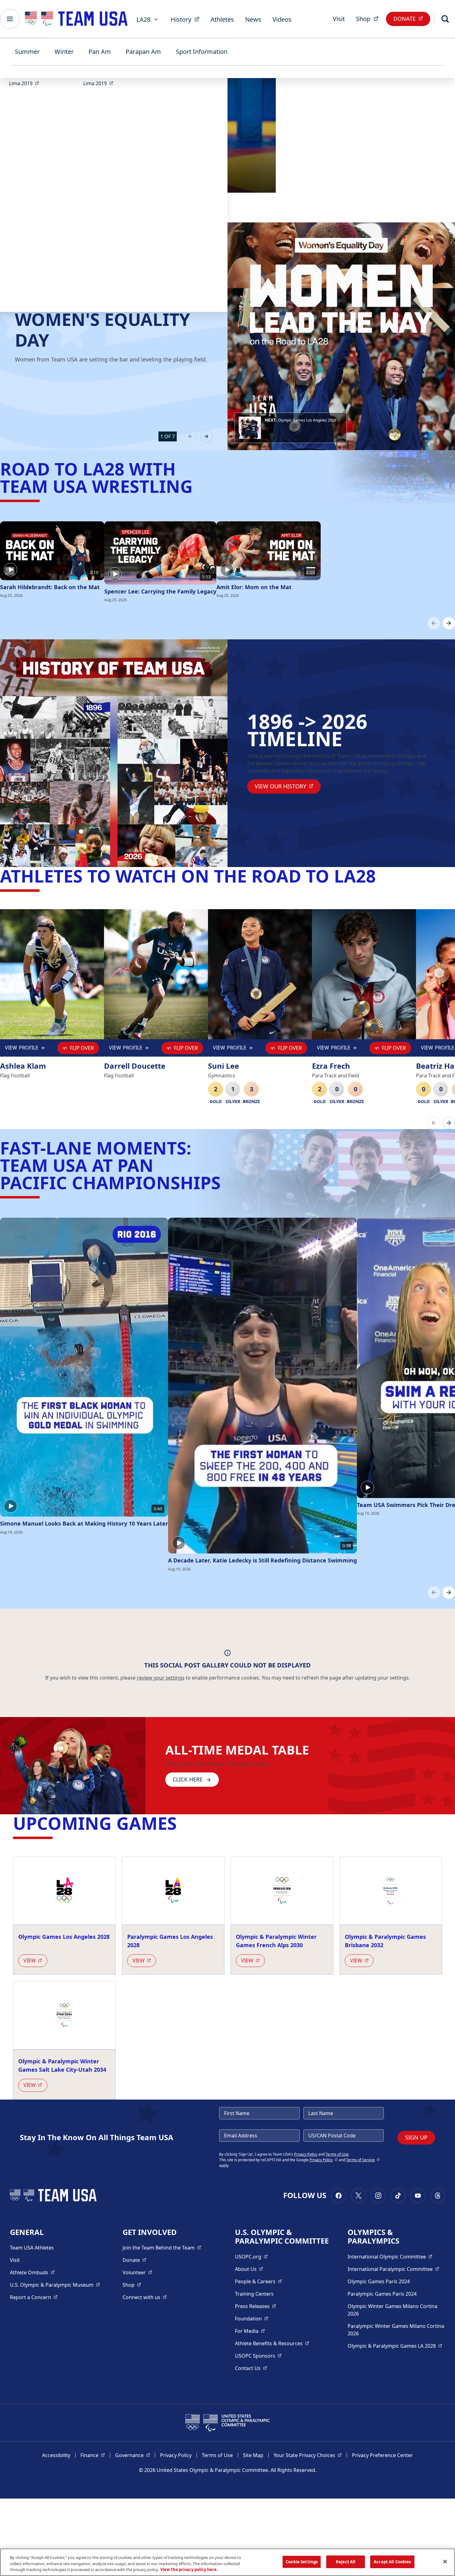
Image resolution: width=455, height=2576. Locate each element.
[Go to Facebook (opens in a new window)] (339, 2196)
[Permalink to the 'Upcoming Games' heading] (183, 1823)
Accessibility (56, 2455)
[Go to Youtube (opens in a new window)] (418, 2196)
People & (258, 2281)
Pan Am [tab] (100, 52)
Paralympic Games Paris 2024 (382, 2294)
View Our (288, 786)
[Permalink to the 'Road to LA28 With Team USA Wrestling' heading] (199, 486)
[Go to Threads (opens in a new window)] (438, 2196)
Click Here (188, 1779)
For (250, 2331)
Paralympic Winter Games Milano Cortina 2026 (396, 2330)
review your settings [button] (161, 1678)
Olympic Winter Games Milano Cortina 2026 (392, 2310)
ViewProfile (23, 1049)
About (249, 2269)
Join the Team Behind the (162, 2247)
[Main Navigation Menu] (10, 19)
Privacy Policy (306, 2154)
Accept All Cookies (392, 2561)
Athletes (222, 19)
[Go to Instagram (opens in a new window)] (378, 2196)
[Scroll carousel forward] (449, 623)
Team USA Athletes (32, 2248)
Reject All (346, 2561)
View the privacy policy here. (189, 2569)
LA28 (143, 19)
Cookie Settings (302, 2561)
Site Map (253, 2455)
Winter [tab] (64, 52)
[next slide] (206, 436)
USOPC (258, 2356)
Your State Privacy (308, 2455)
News (253, 19)
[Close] (445, 2561)
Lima (26, 83)
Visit (339, 19)
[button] (291, 428)
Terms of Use (337, 2154)
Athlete (32, 2272)
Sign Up (416, 2137)
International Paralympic (393, 2269)
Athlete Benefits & (272, 2343)
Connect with (145, 2297)
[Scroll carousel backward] (434, 623)
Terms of (363, 2160)
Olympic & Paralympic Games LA (395, 2346)
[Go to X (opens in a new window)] (358, 2196)
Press (256, 2306)
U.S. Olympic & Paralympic (55, 2285)
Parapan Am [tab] (143, 52)
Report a (34, 2297)
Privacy (324, 2160)
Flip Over (82, 1048)
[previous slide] (190, 436)
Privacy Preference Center (382, 2455)
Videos (282, 19)
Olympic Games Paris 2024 (379, 2281)
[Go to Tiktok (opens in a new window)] (398, 2196)
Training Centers (254, 2294)
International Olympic (390, 2256)
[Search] (445, 19)
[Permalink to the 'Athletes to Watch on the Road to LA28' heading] (382, 876)
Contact (251, 2368)
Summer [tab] (27, 52)
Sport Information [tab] (202, 52)
